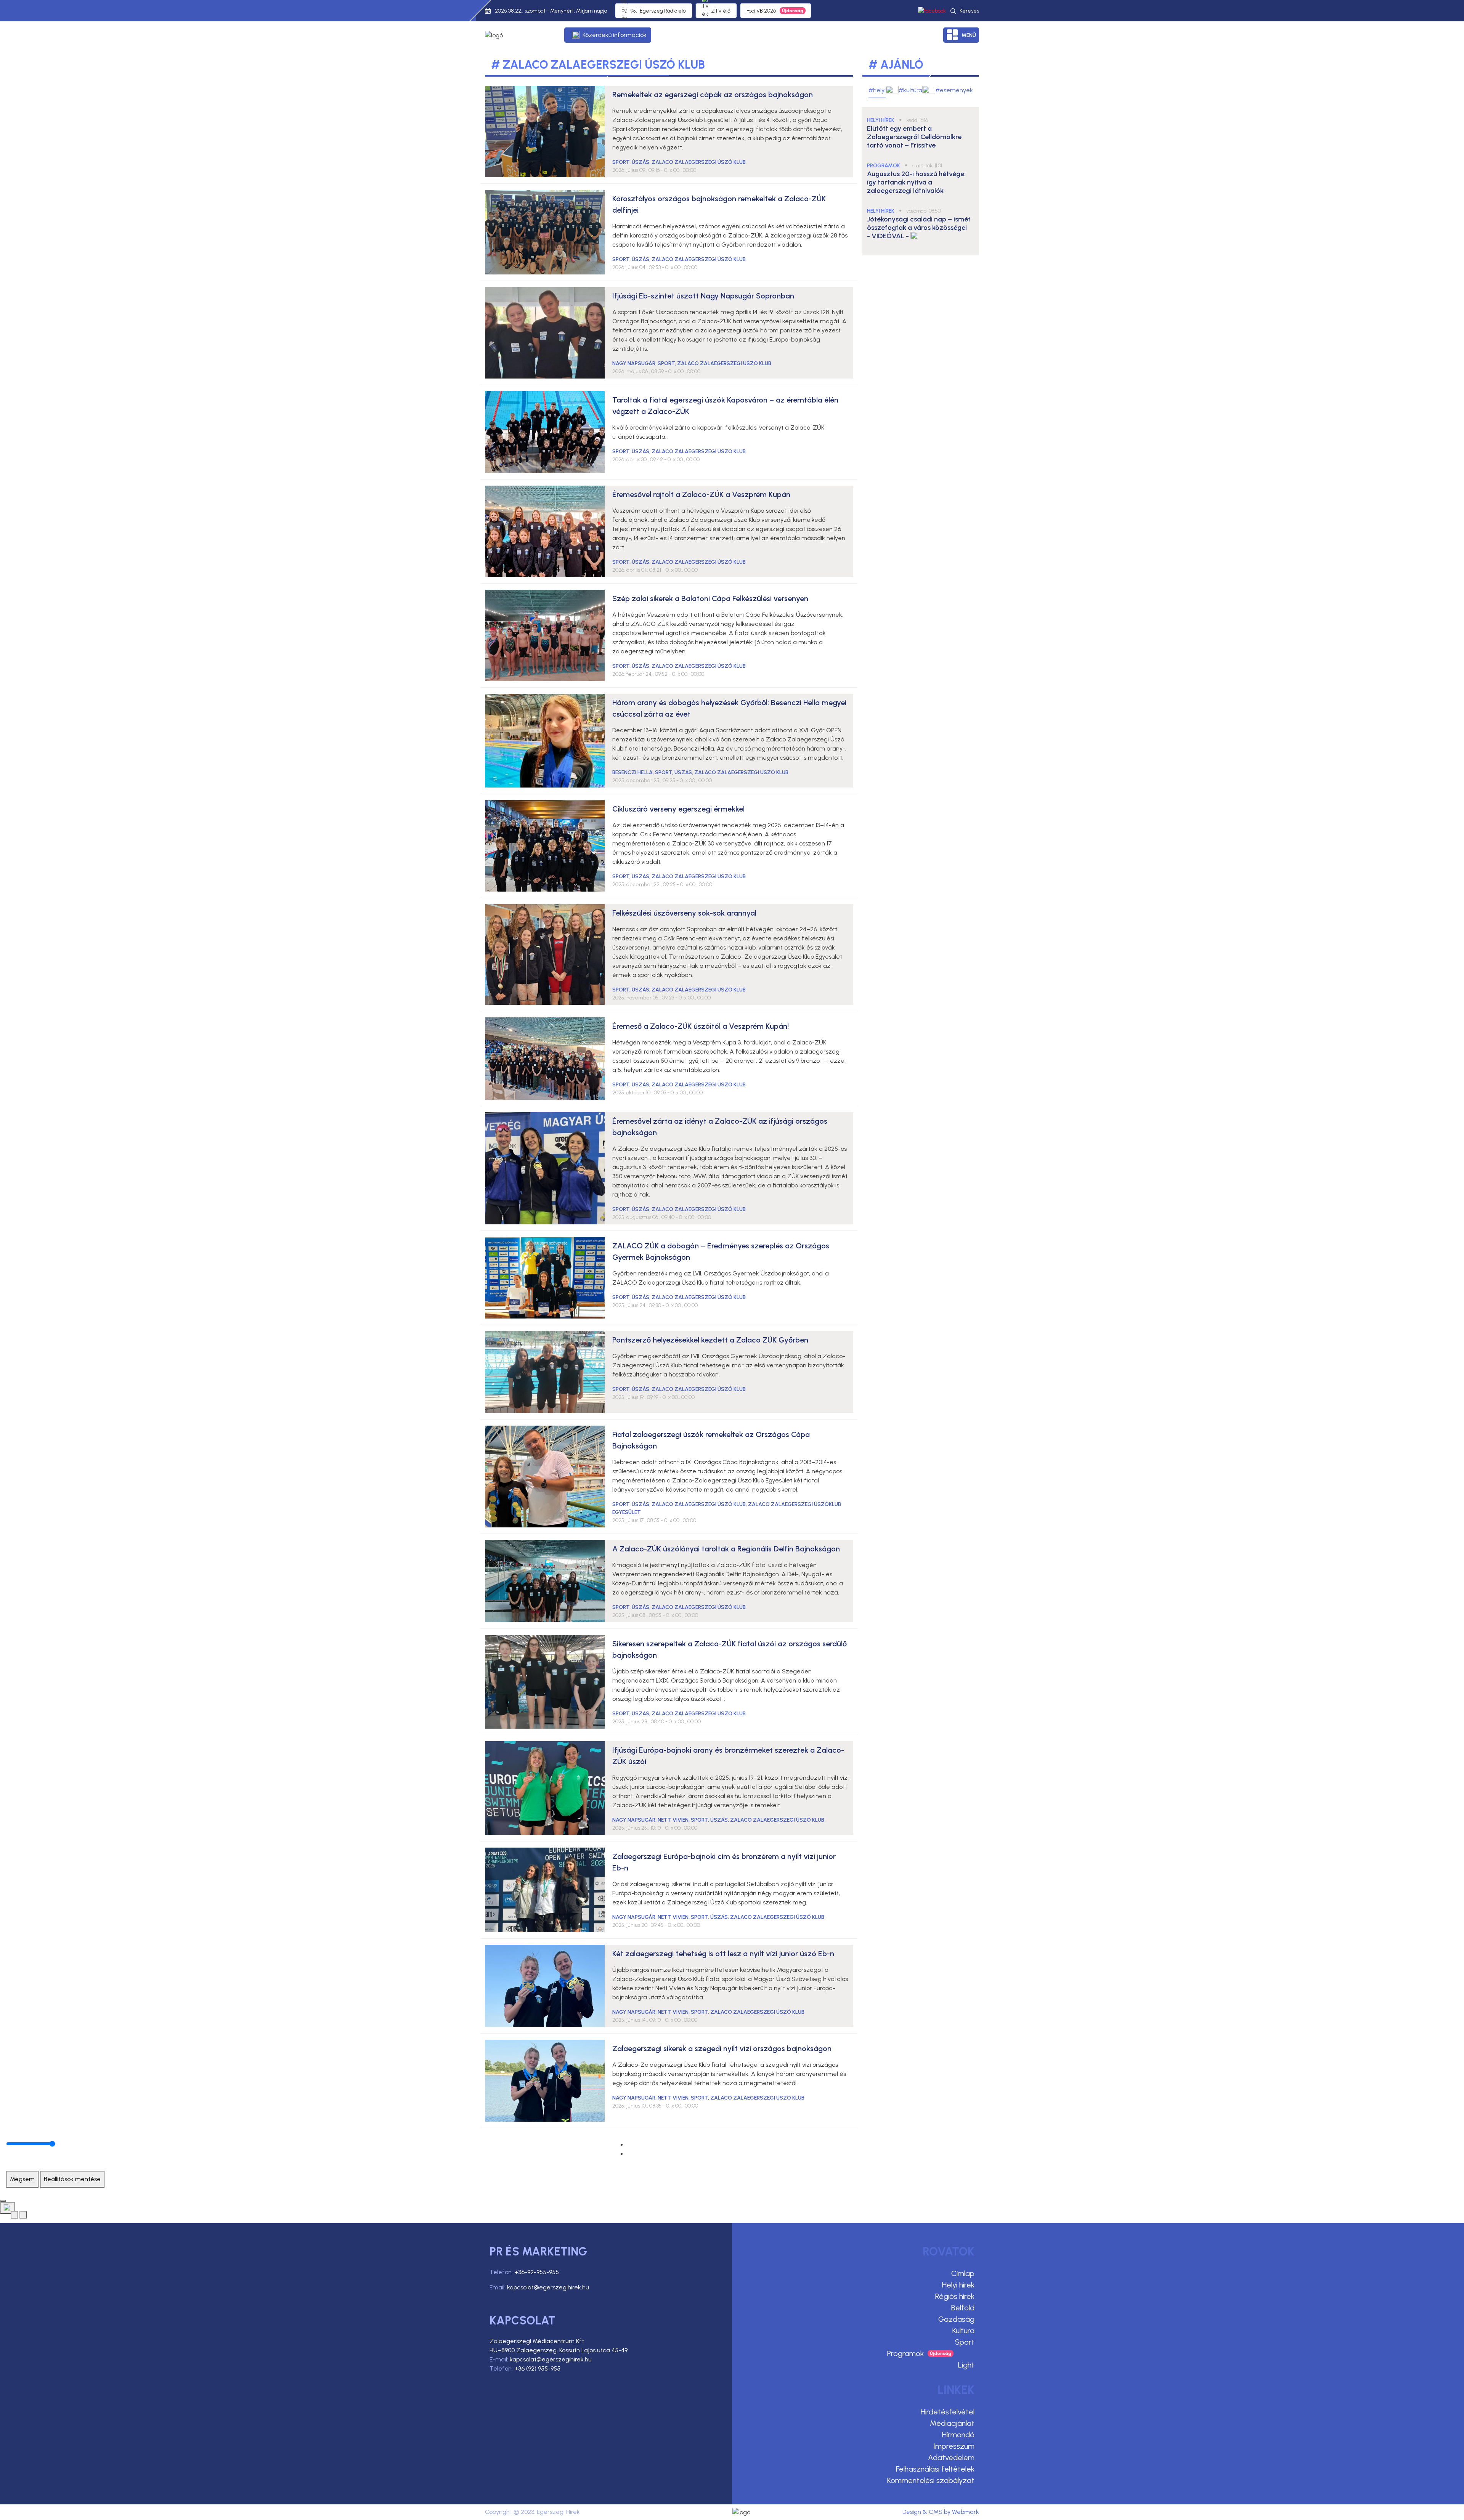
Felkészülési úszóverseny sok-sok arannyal (684, 913)
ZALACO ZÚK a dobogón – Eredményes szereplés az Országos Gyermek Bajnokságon (721, 1251)
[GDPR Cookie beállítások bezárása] (3, 2201)
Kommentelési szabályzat (931, 2480)
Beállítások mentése (72, 2179)
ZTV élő (721, 11)
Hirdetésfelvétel (948, 2412)
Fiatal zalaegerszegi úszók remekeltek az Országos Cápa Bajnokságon (711, 1440)
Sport (965, 2342)
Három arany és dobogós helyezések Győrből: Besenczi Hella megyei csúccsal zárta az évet (729, 708)
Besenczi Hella (632, 772)
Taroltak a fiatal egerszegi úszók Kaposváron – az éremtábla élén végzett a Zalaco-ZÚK (725, 406)
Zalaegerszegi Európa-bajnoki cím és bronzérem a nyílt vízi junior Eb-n (724, 1862)
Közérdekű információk (615, 35)
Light (966, 2365)
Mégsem (22, 2179)
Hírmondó (958, 2435)
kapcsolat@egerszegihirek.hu (548, 2287)
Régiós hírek (955, 2296)
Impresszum (954, 2446)
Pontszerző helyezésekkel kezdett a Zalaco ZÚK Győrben (710, 1340)
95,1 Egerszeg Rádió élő (658, 11)
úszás (640, 162)
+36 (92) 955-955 (537, 2368)
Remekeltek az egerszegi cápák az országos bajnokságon (713, 95)
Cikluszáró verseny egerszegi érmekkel (678, 809)
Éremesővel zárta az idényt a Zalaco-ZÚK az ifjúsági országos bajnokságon (720, 1127)
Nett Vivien (673, 1820)
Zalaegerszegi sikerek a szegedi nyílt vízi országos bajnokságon (722, 2048)
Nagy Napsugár (634, 363)
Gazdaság (956, 2319)
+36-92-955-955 (537, 2272)
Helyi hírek (958, 2285)
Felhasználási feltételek (935, 2469)
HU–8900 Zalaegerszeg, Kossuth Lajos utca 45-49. (559, 2350)
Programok (905, 2353)
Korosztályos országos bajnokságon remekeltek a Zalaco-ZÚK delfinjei (719, 204)
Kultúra (963, 2331)
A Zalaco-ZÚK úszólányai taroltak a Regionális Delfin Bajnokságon (726, 1549)
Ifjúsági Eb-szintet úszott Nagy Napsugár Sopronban (703, 296)
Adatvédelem (951, 2457)
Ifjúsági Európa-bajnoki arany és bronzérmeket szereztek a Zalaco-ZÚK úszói (728, 1756)
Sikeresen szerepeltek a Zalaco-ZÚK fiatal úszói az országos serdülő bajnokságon (730, 1649)
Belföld (963, 2308)
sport (621, 162)
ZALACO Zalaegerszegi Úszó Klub (699, 162)
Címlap (963, 2273)
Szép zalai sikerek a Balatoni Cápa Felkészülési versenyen (710, 598)
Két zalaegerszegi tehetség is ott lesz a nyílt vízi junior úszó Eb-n (723, 1954)
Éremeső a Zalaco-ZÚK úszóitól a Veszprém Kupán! (701, 1026)
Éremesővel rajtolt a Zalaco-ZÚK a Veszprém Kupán (701, 494)
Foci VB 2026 (761, 11)
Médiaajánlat (952, 2423)
